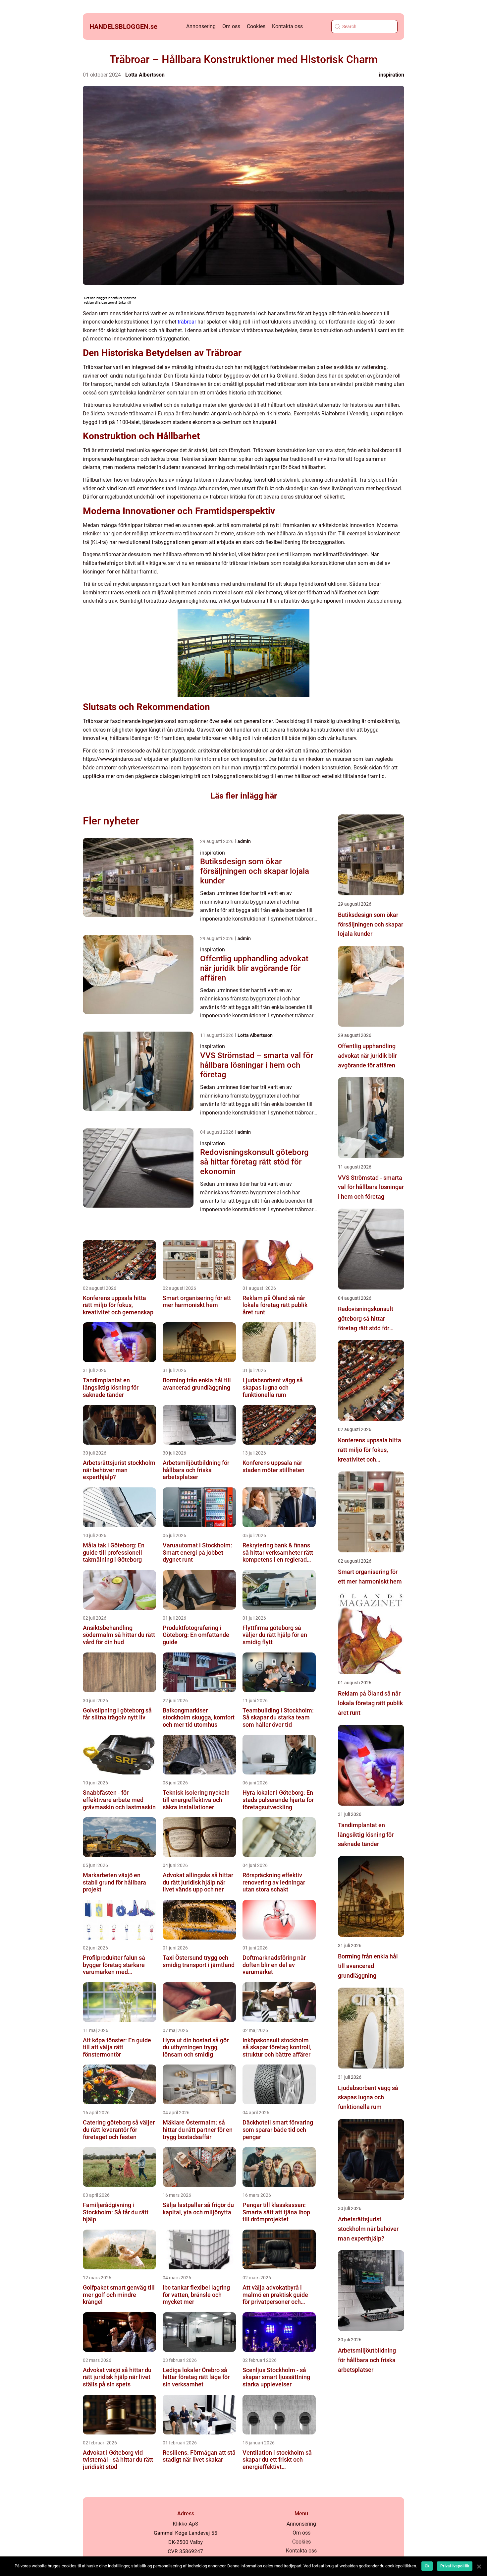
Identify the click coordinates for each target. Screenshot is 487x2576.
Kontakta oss (287, 26)
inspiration (392, 75)
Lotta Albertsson (145, 75)
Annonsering (201, 26)
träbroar (187, 322)
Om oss (231, 26)
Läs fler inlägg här (244, 796)
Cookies (256, 26)
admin (244, 841)
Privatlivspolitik (455, 2566)
